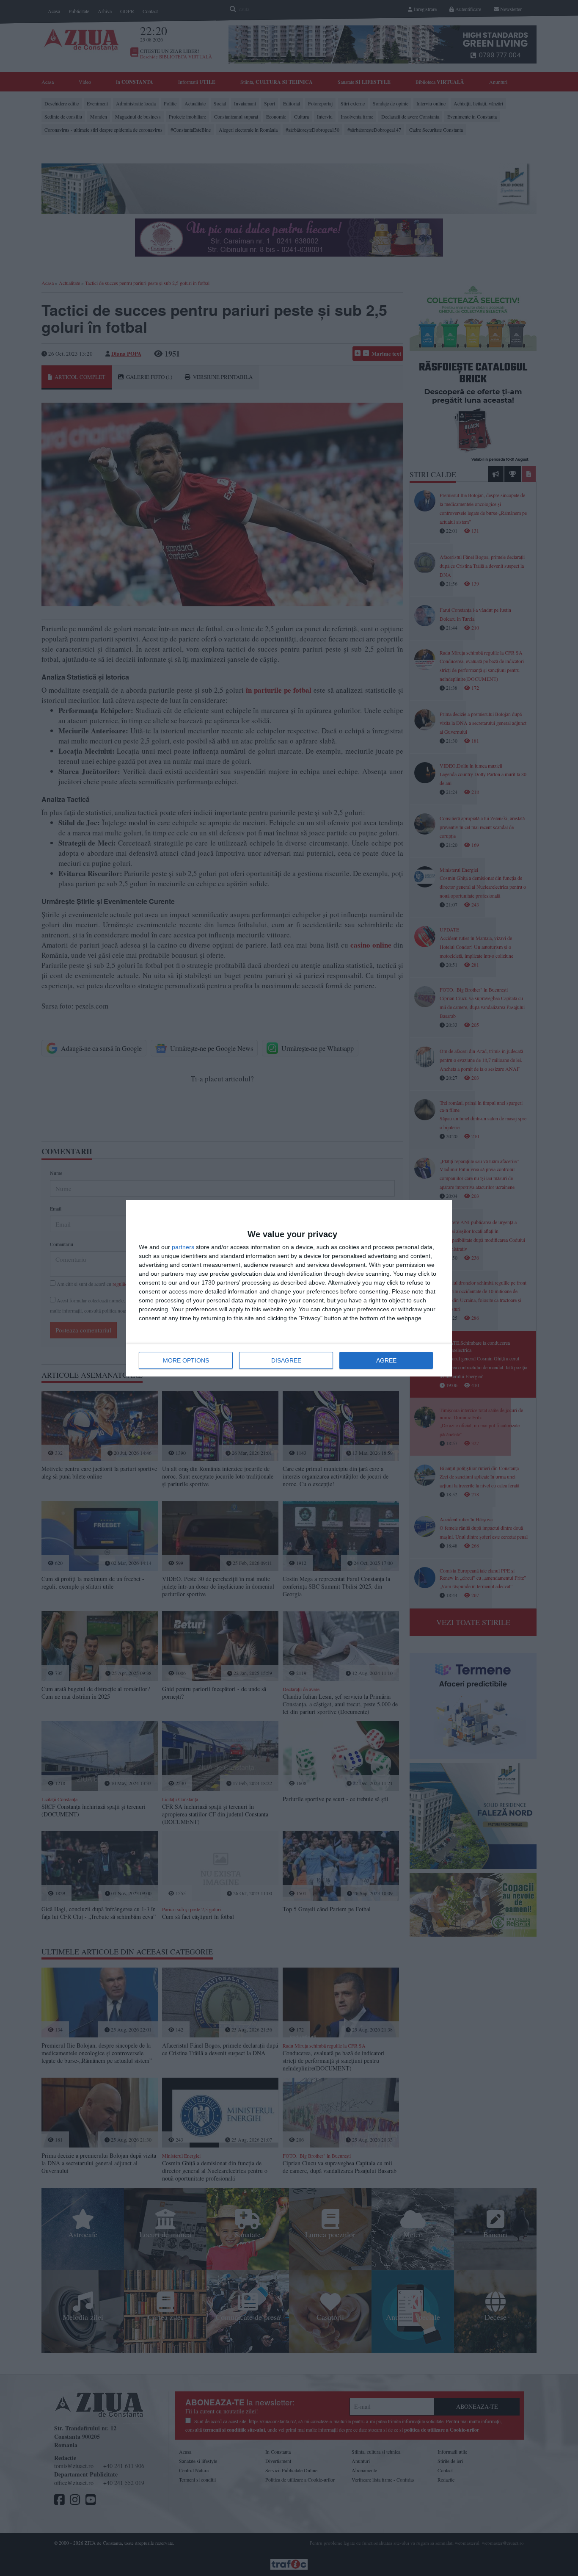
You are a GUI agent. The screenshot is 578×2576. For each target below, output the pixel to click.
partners (183, 1247)
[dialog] (289, 1288)
